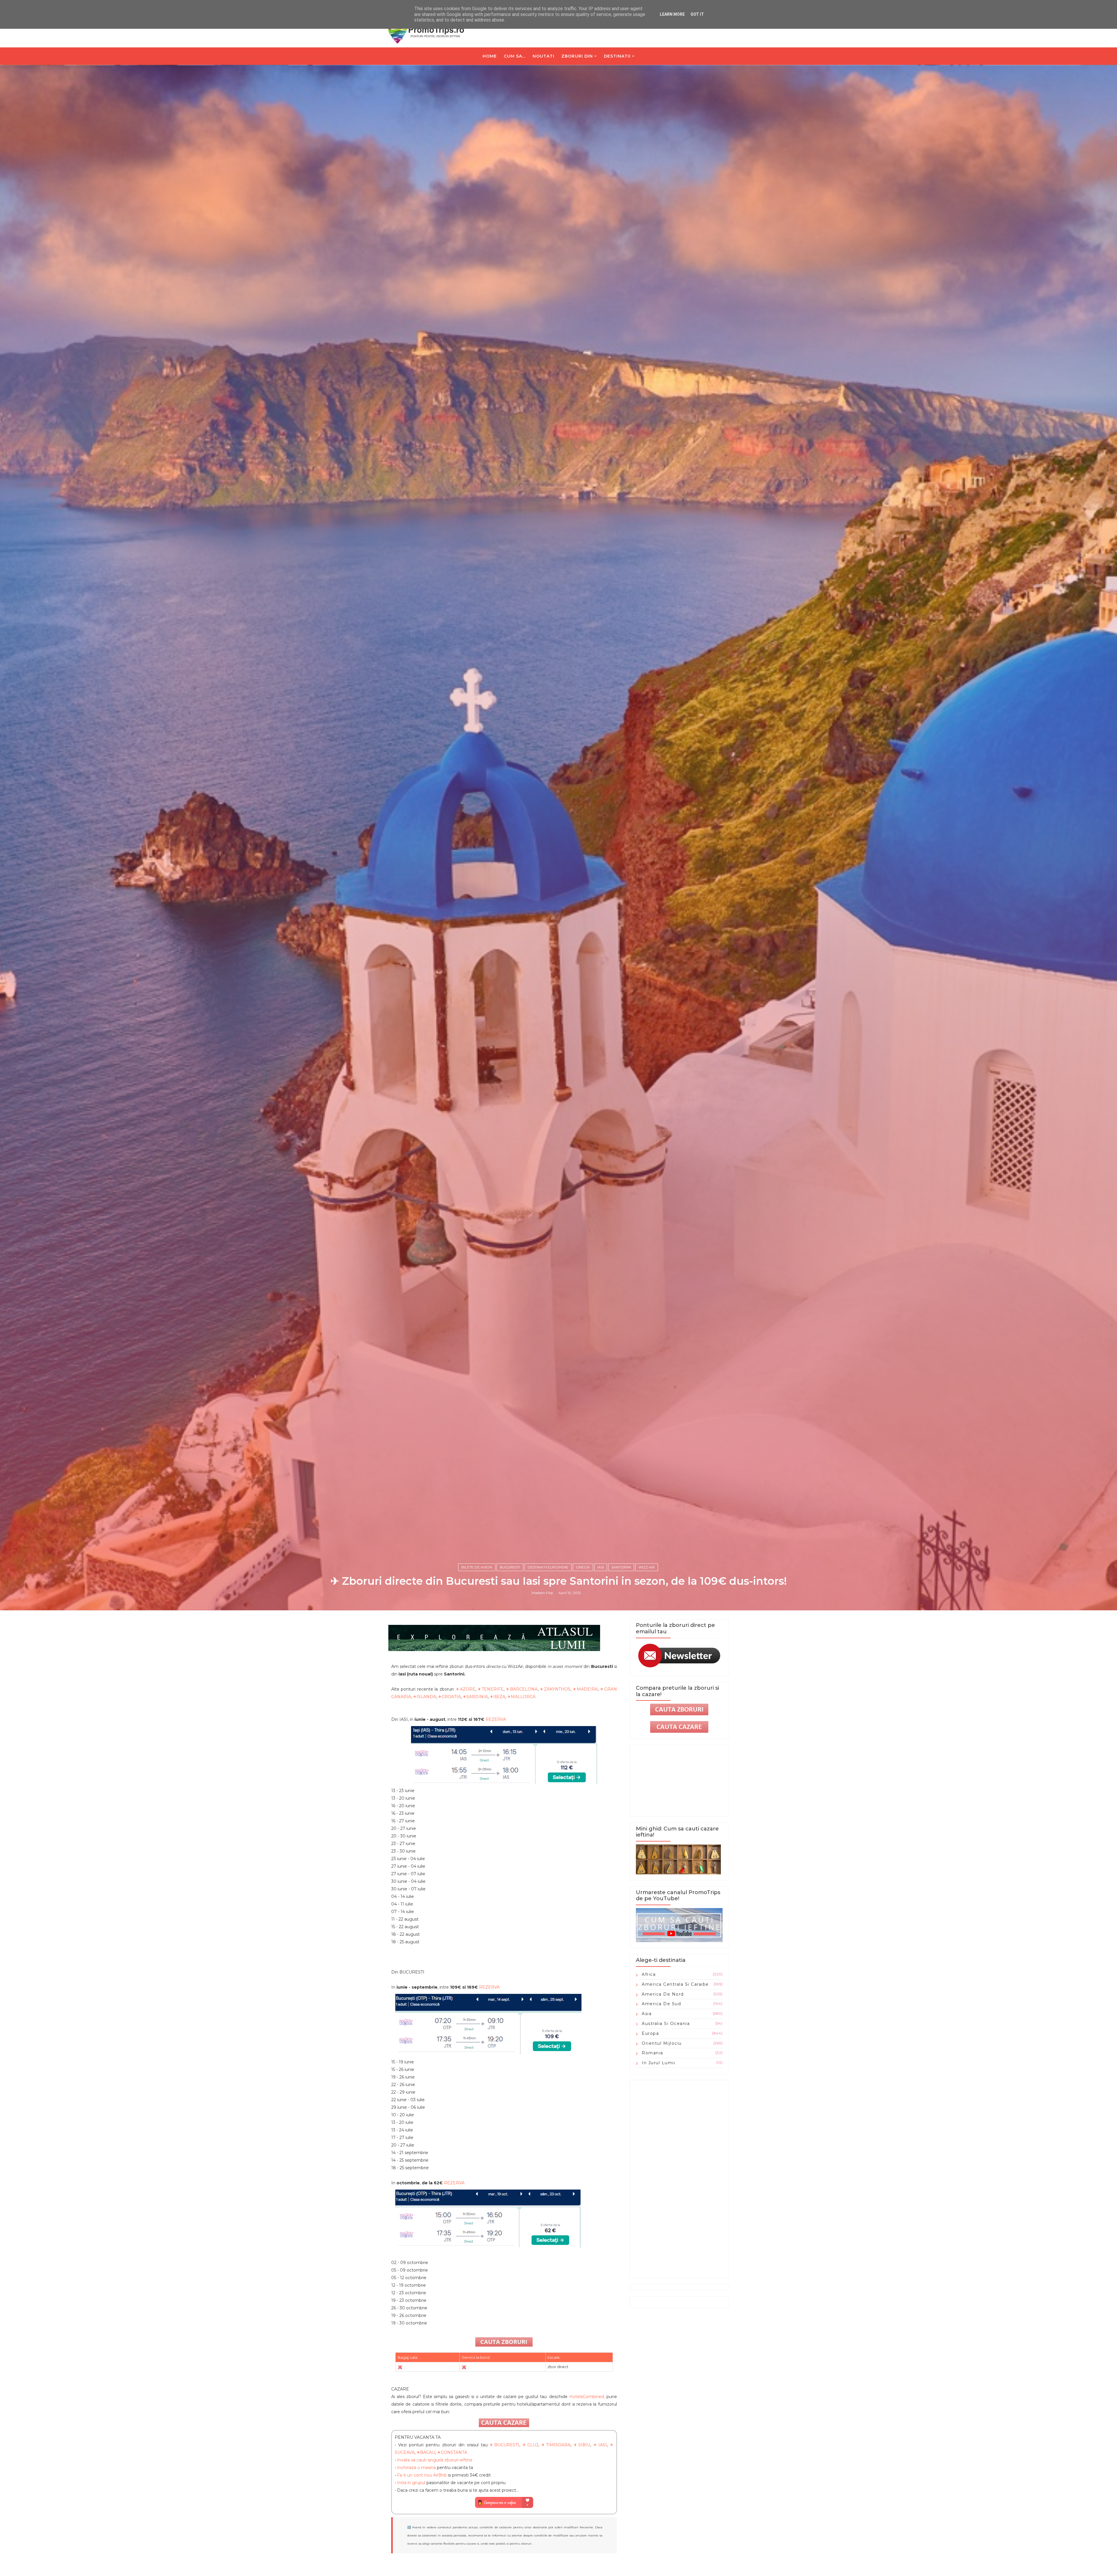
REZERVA (496, 1719)
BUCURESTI (507, 2445)
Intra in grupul (412, 2483)
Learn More (672, 14)
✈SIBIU (582, 2445)
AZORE (468, 1689)
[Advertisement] (679, 2179)
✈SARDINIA (475, 1697)
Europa (650, 2033)
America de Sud (661, 2004)
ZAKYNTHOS (557, 1689)
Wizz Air (647, 1567)
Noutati (544, 56)
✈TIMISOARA (556, 2445)
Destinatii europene (548, 1567)
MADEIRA (587, 1689)
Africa (649, 1974)
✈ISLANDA (425, 1697)
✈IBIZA (498, 1697)
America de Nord (663, 1994)
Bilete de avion (477, 1567)
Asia (647, 2014)
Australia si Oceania (666, 2024)
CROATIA (451, 1697)
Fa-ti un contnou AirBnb (422, 2475)
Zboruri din (577, 56)
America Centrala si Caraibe (675, 1984)
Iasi (601, 1567)
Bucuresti (510, 1567)
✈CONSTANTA (452, 2452)
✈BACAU (426, 2452)
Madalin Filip (542, 1593)
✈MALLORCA (521, 1697)
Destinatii (617, 56)
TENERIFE (493, 1689)
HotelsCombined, (587, 2397)
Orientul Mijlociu (662, 2043)
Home (490, 56)
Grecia (583, 1567)
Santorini (621, 1567)
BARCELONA (524, 1689)
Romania (652, 2053)
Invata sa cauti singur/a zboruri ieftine (435, 2460)
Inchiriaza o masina (416, 2468)
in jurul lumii (658, 2063)
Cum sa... (515, 56)
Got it (697, 14)
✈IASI (600, 2445)
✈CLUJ (530, 2445)
